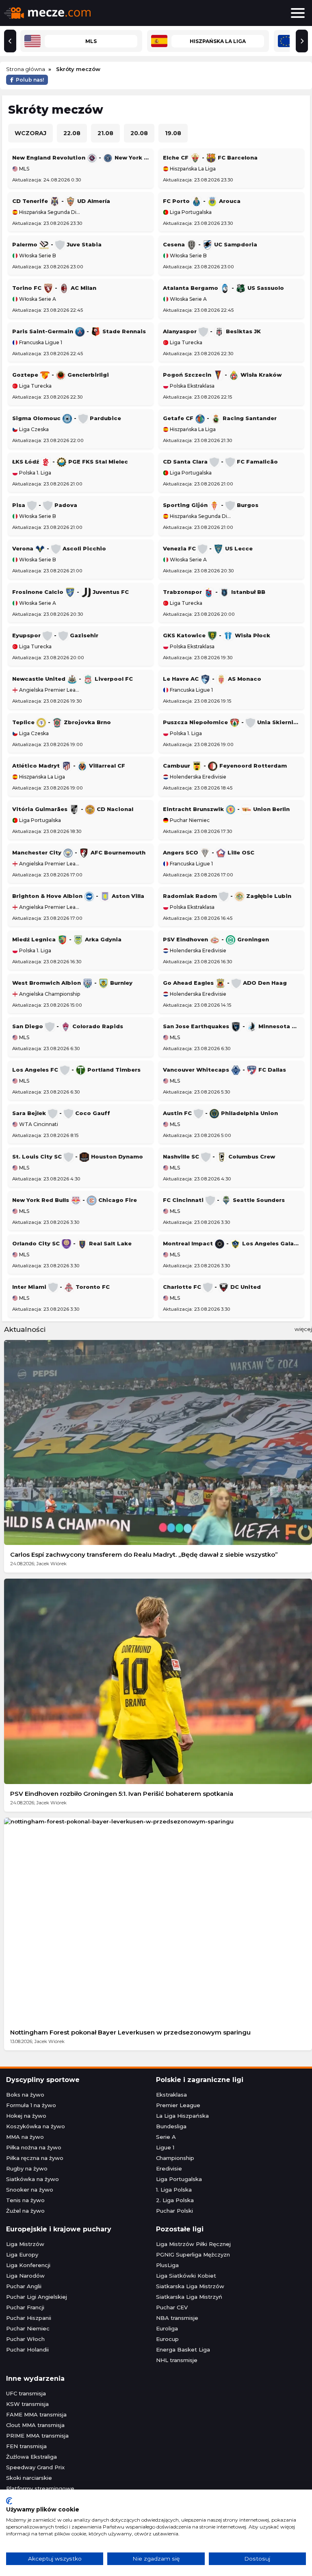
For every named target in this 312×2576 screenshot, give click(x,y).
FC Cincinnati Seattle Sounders (224, 1200)
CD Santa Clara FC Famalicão (220, 462)
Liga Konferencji (28, 2265)
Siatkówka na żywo (32, 2179)
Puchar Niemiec (189, 820)
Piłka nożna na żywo (34, 2147)
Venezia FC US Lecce (208, 548)
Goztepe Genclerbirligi (61, 375)
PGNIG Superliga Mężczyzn (193, 2255)
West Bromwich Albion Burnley (72, 983)
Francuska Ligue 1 (40, 343)
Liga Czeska (33, 429)
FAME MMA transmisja (36, 2414)
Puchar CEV (172, 2307)
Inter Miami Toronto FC (61, 1287)
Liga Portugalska (190, 212)
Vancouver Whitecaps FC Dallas (224, 1070)
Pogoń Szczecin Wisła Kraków (222, 375)
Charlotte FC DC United (212, 1287)
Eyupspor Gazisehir (55, 635)
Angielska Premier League (49, 690)
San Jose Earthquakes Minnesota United (231, 1026)
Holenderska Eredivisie (197, 777)
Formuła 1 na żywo (31, 2105)
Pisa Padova (45, 505)
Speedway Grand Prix (35, 2467)
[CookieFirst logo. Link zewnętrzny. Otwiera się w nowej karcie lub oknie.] (9, 2501)
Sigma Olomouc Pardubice (67, 418)
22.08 (72, 133)
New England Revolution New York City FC (81, 157)
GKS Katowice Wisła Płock (217, 635)
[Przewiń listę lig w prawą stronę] (302, 41)
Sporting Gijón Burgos (211, 505)
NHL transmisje (177, 2360)
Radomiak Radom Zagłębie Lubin (227, 896)
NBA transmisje (177, 2318)
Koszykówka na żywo (36, 2126)
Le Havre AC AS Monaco (212, 679)
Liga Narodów (25, 2276)
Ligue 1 (165, 2147)
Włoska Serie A (37, 299)
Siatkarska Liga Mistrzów (190, 2286)
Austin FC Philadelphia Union (220, 1113)
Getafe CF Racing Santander (220, 418)
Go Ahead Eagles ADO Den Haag (225, 983)
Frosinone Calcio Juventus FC (70, 592)
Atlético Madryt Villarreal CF (69, 766)
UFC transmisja (26, 2393)
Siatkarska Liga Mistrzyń (189, 2297)
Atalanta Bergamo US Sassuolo (223, 288)
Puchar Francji (25, 2307)
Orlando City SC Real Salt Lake (72, 1243)
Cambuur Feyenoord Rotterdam (225, 766)
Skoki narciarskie (29, 2478)
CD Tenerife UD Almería (61, 201)
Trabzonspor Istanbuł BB (214, 592)
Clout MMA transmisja (35, 2425)
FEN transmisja (26, 2446)
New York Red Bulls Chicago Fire (75, 1200)
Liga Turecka (185, 343)
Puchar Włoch (25, 2339)
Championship (175, 2158)
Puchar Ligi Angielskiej (37, 2297)
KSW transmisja (27, 2404)
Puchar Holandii (27, 2349)
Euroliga (167, 2328)
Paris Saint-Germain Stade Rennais (79, 331)
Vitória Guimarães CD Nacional (73, 809)
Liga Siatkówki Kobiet (186, 2276)
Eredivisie (169, 2168)
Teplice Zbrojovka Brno (62, 722)
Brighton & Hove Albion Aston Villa (78, 896)
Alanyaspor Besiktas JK (212, 331)
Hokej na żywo (26, 2116)
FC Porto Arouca (202, 201)
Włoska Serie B (37, 256)
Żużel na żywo (25, 2211)
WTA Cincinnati (38, 1124)
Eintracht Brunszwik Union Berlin (226, 809)
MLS (24, 169)
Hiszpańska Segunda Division (49, 212)
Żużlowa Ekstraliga (31, 2457)
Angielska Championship (49, 994)
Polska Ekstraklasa (192, 386)
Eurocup (167, 2339)
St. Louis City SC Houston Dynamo (78, 1156)
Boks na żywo (25, 2095)
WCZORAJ (30, 133)
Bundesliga (171, 2126)
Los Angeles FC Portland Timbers (76, 1070)
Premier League (178, 2105)
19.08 (173, 133)
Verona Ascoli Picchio (59, 548)
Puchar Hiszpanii (29, 2318)
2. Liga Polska (175, 2200)
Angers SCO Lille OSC (209, 852)
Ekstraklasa (171, 2095)
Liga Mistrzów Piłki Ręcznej (193, 2244)
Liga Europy (22, 2255)
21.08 (105, 133)
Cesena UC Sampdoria (210, 244)
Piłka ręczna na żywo (35, 2158)
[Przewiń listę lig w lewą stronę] (10, 41)
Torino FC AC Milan (54, 288)
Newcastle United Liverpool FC (73, 679)
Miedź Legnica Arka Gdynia (67, 939)
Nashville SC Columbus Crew (219, 1156)
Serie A (166, 2137)
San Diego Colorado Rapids (68, 1026)
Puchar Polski (174, 2211)
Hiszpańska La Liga (192, 169)
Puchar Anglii (24, 2286)
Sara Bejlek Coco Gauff (61, 1113)
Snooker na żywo (30, 2190)
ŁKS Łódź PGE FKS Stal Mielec (70, 462)
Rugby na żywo (27, 2168)
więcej (303, 1329)
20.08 (139, 133)
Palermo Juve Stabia (57, 244)
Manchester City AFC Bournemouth (79, 852)
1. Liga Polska (174, 2190)
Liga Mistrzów (25, 2244)
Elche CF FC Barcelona (210, 157)
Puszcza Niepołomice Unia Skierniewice (231, 722)
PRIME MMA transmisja (37, 2436)
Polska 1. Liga (35, 473)
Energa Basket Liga (183, 2349)
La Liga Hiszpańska (182, 2116)
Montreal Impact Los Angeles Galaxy (231, 1243)
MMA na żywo (25, 2137)
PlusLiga (167, 2265)
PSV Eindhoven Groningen (216, 939)
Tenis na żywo (25, 2200)
